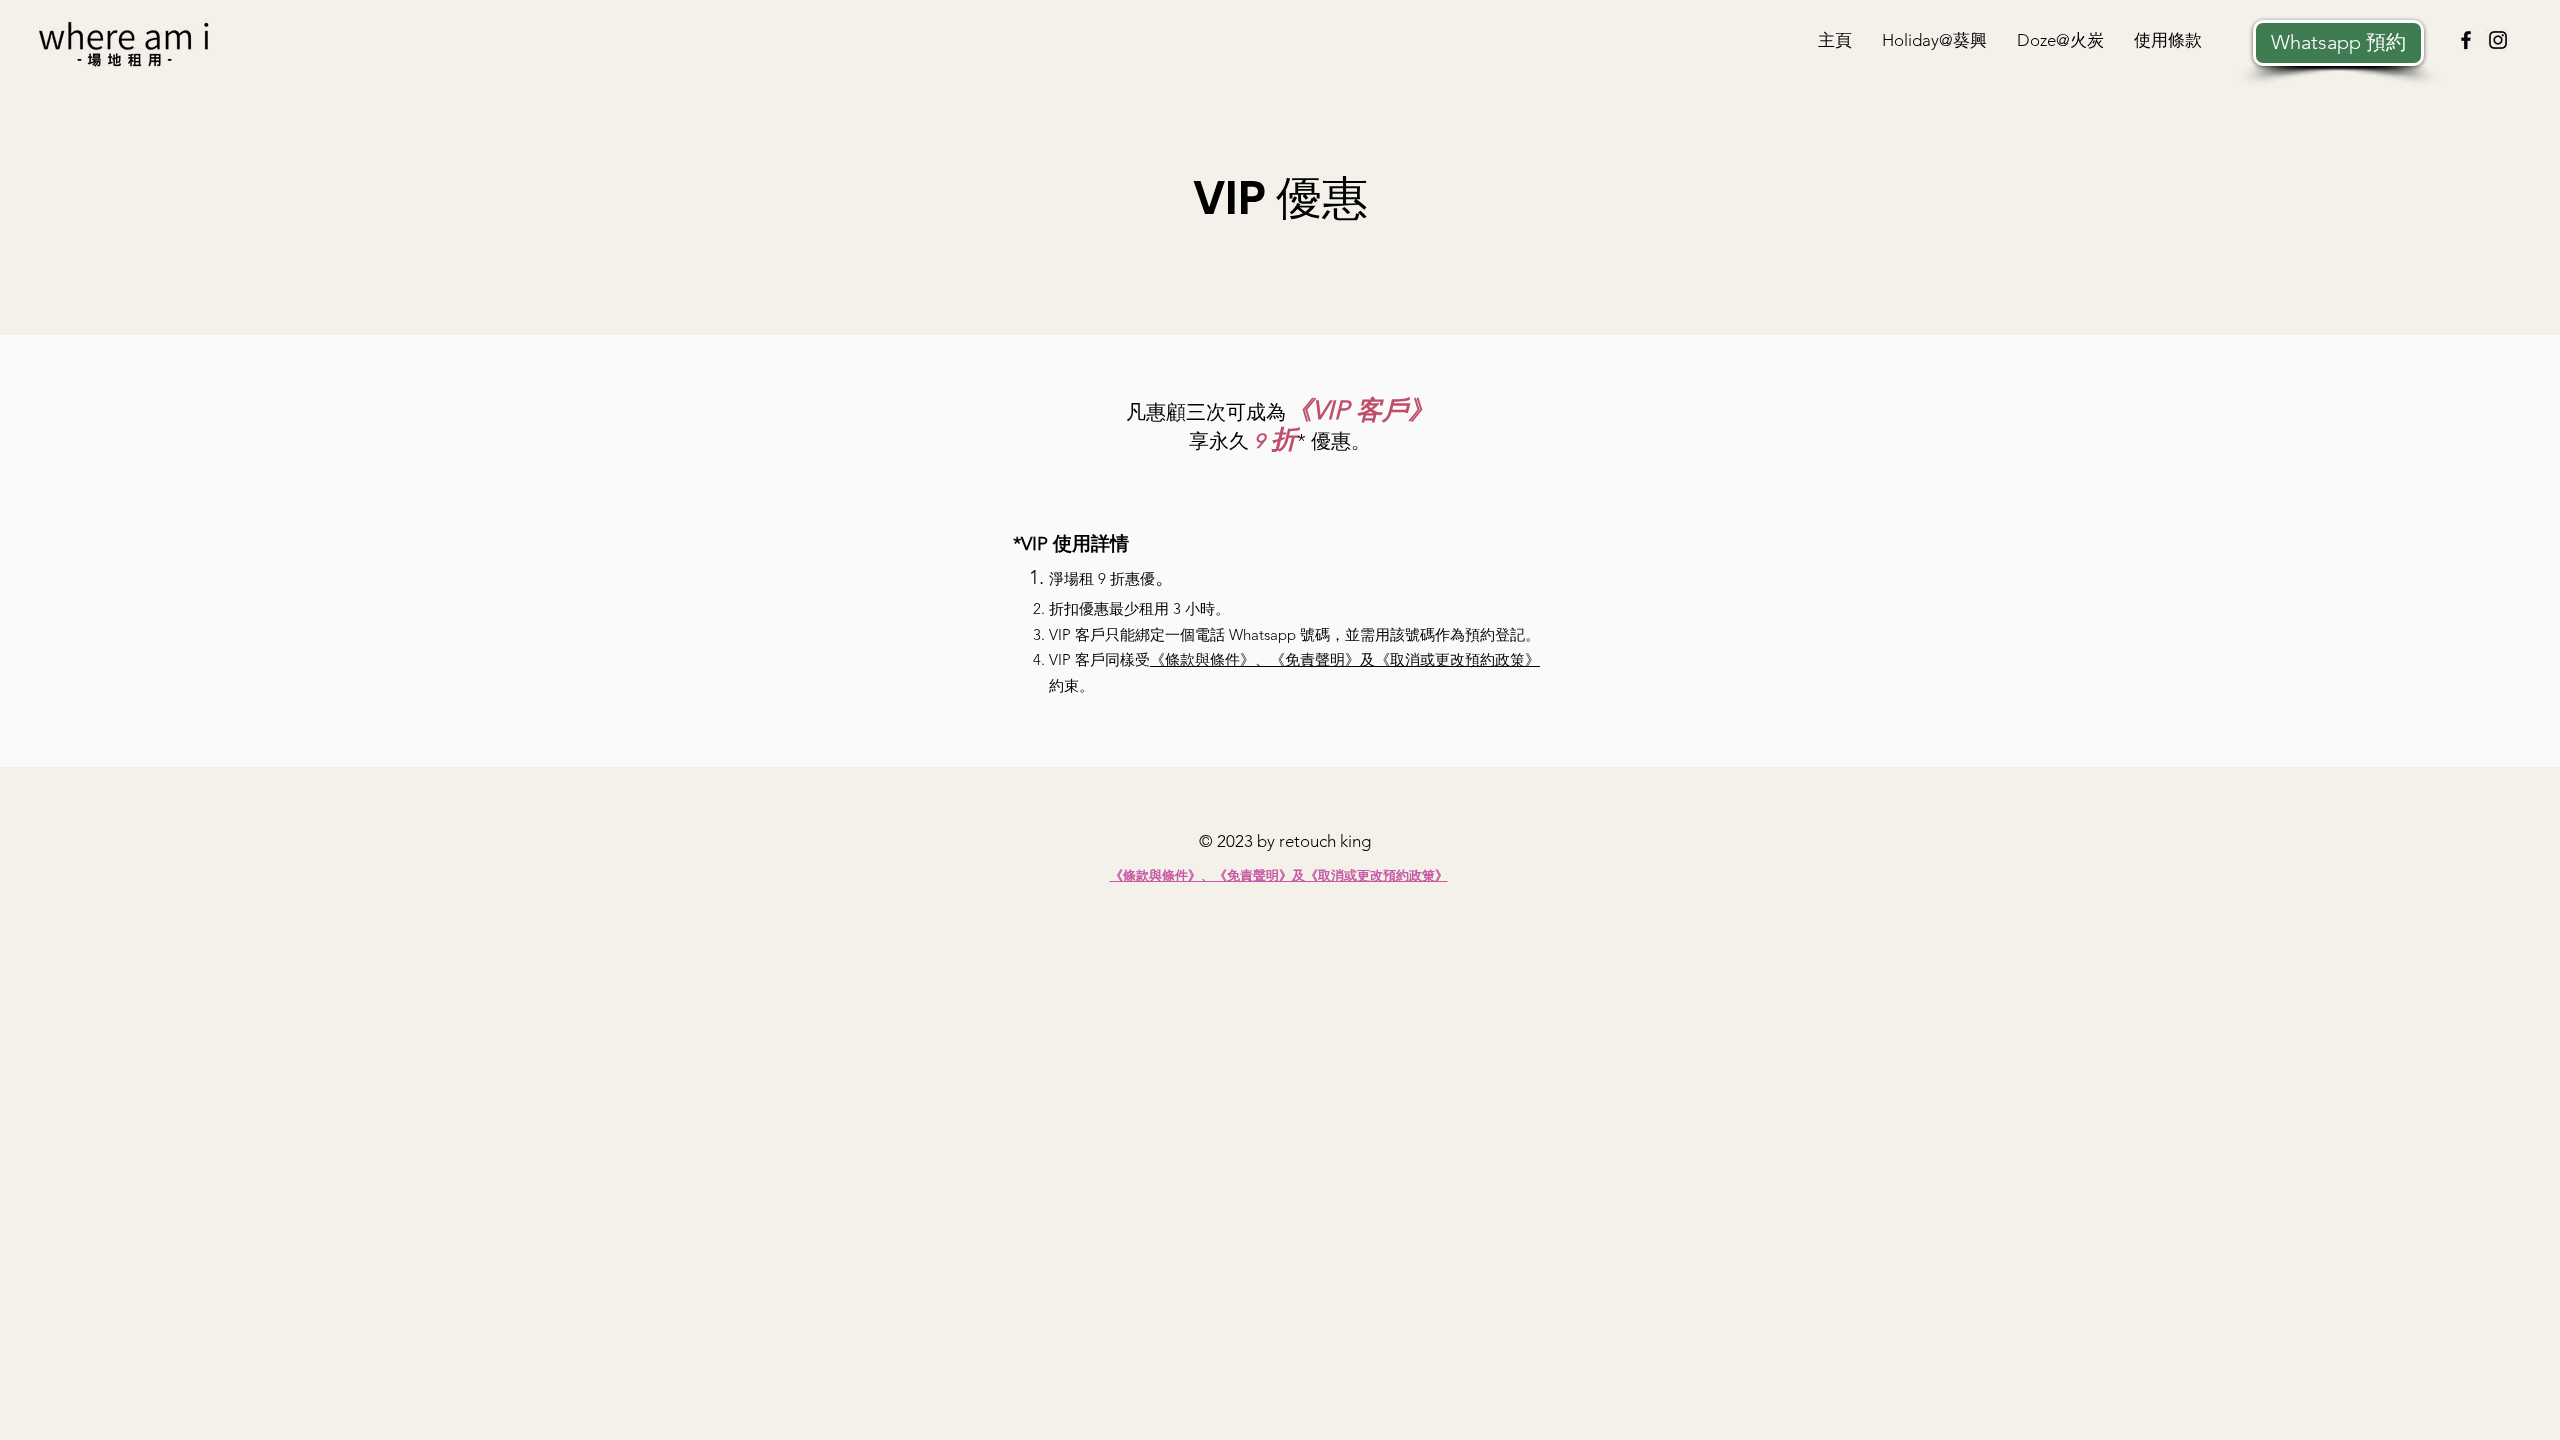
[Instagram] (2498, 40)
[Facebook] (2466, 40)
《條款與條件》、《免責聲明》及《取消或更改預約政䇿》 (1345, 659)
